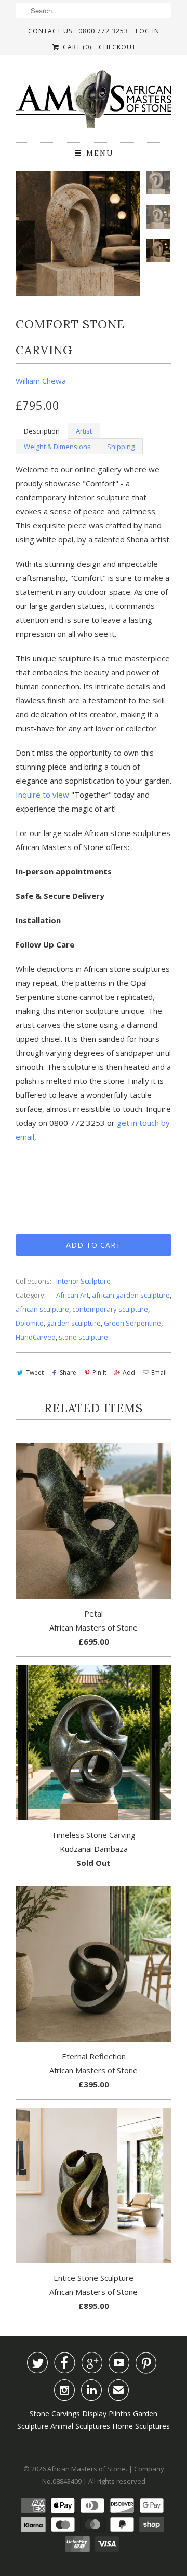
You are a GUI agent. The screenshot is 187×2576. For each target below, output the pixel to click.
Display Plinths (106, 2413)
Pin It (99, 1373)
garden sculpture (74, 1323)
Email (159, 1373)
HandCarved (36, 1337)
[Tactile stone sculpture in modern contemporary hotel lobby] (78, 233)
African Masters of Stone (86, 2469)
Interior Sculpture (83, 1281)
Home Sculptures (141, 2426)
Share (68, 1373)
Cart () (76, 47)
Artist (84, 431)
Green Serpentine (132, 1323)
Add (129, 1373)
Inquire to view (42, 795)
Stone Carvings (55, 2413)
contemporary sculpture (110, 1309)
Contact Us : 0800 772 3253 (78, 31)
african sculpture (42, 1309)
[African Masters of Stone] (94, 102)
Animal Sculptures (80, 2426)
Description (42, 431)
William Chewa (41, 381)
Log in (148, 31)
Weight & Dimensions (57, 447)
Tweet (35, 1373)
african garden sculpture (131, 1295)
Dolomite (30, 1323)
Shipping (121, 447)
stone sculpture (83, 1337)
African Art (72, 1295)
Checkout (117, 47)
